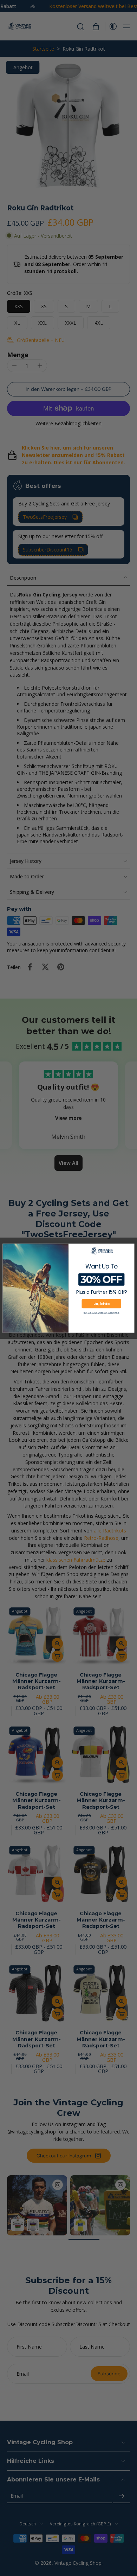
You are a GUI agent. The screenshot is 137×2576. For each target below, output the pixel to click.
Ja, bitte (101, 1303)
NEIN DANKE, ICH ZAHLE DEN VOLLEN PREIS (101, 1313)
